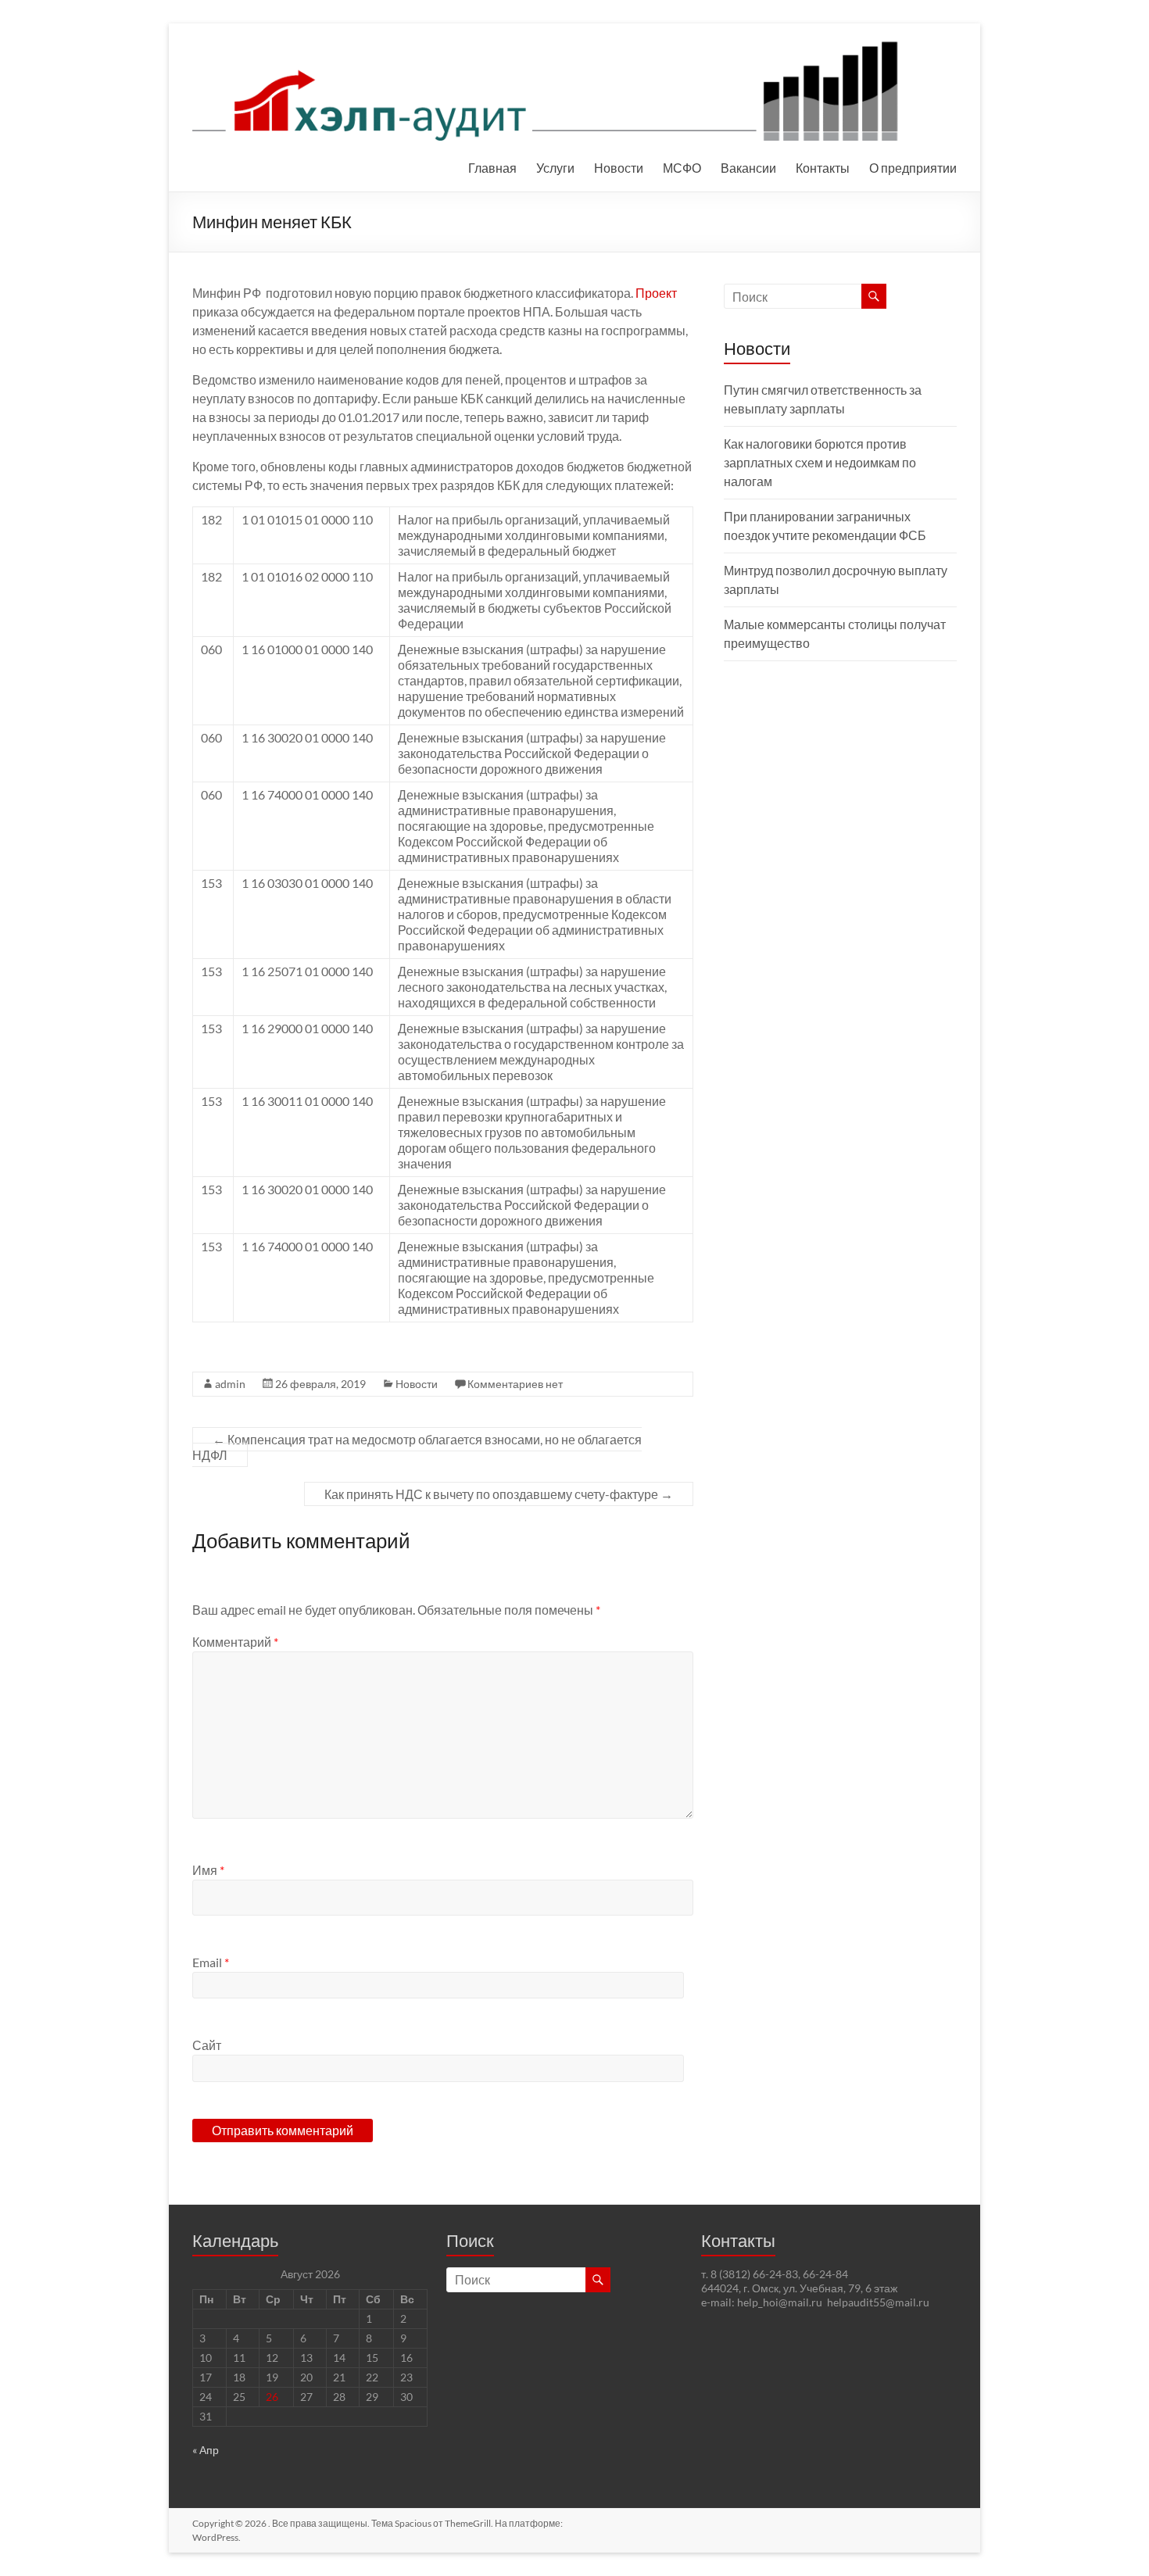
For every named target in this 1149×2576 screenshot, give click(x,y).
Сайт (207, 2045)
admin (230, 1384)
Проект (656, 293)
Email (211, 1962)
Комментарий (235, 1642)
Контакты (823, 168)
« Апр (206, 2450)
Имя (208, 1870)
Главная (492, 168)
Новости (619, 168)
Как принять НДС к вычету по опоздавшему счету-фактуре (499, 1494)
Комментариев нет (515, 1384)
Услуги (555, 168)
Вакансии (748, 168)
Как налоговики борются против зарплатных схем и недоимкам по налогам (820, 462)
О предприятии (913, 168)
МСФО (682, 168)
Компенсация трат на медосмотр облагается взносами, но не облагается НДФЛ (417, 1447)
